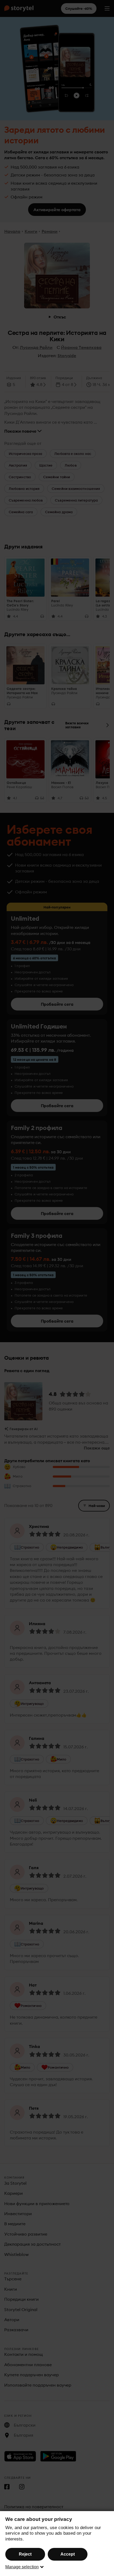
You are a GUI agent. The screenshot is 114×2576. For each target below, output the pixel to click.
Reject (25, 2554)
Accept (68, 2554)
